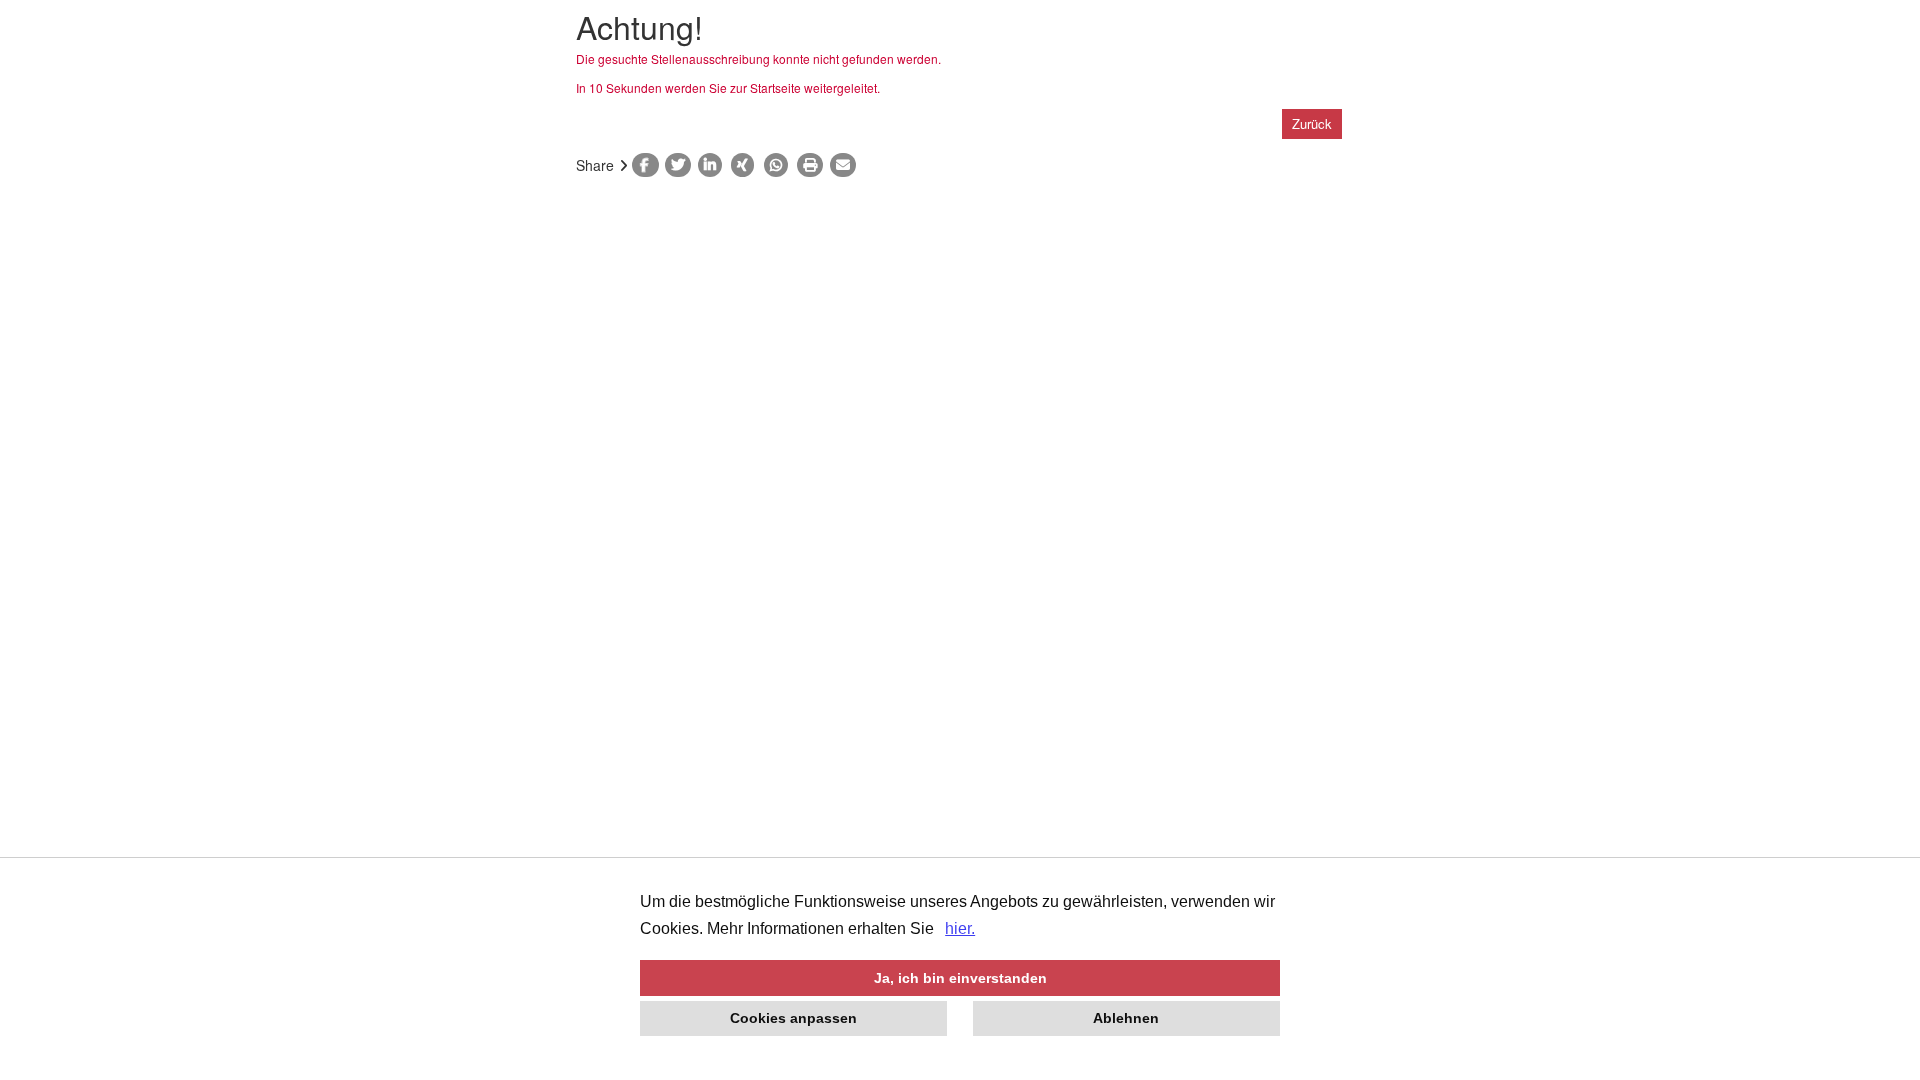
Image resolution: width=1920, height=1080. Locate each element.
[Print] (813, 165)
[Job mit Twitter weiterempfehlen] (681, 165)
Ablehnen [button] (1126, 1018)
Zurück (1312, 123)
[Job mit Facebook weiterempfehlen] (648, 165)
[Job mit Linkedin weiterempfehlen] (714, 165)
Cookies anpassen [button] (793, 1018)
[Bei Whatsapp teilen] (780, 165)
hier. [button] (960, 928)
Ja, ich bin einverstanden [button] (960, 978)
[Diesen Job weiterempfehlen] (846, 165)
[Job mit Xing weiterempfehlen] (747, 165)
